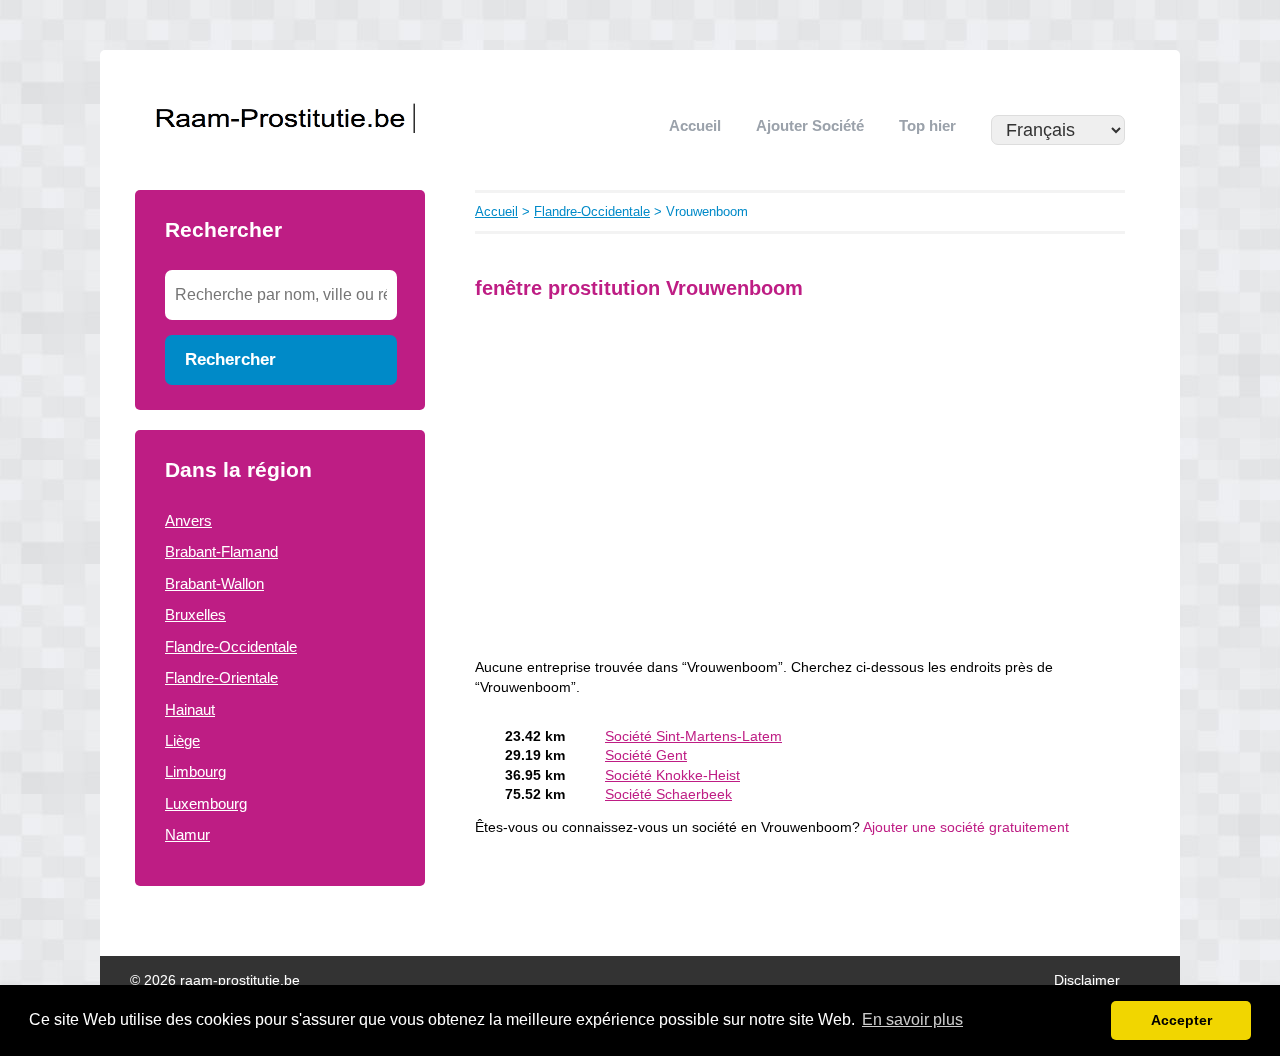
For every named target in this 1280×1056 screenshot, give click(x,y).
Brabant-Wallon (214, 583)
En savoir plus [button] (912, 1019)
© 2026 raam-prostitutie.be (215, 980)
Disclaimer (1087, 980)
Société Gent (646, 755)
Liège (182, 740)
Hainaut (190, 709)
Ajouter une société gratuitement (966, 827)
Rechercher (230, 359)
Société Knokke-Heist (672, 775)
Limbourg (195, 771)
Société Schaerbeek (668, 794)
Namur (187, 834)
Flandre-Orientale (221, 677)
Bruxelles (195, 614)
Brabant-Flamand (221, 551)
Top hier (927, 125)
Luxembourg (206, 803)
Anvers (188, 520)
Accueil (695, 125)
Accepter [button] (1181, 1020)
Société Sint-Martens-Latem (693, 736)
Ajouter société (810, 125)
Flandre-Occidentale (231, 646)
